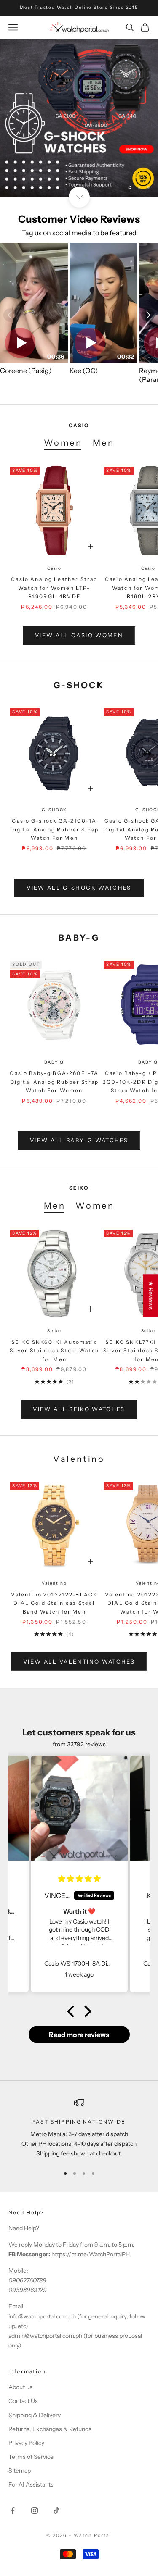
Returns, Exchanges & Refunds (50, 2429)
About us (20, 2387)
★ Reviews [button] (151, 1295)
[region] (79, 118)
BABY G (54, 1062)
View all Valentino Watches (79, 1661)
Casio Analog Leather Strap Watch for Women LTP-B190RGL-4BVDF (54, 588)
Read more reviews (79, 2035)
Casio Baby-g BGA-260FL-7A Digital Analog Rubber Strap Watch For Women (54, 1082)
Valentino (54, 1583)
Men (104, 443)
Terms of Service (31, 2457)
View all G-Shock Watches (79, 888)
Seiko (54, 1331)
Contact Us (23, 2401)
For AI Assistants (31, 2484)
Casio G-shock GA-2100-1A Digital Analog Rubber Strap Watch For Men (54, 829)
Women (63, 443)
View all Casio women (79, 635)
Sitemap (20, 2471)
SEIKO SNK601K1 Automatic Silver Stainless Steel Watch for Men (54, 1351)
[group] (79, 118)
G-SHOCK (55, 810)
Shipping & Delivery (35, 2415)
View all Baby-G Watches (79, 1140)
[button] (72, 2011)
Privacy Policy (26, 2443)
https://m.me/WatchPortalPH (91, 2254)
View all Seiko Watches (79, 1409)
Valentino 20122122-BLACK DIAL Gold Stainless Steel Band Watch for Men (54, 1603)
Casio (54, 568)
